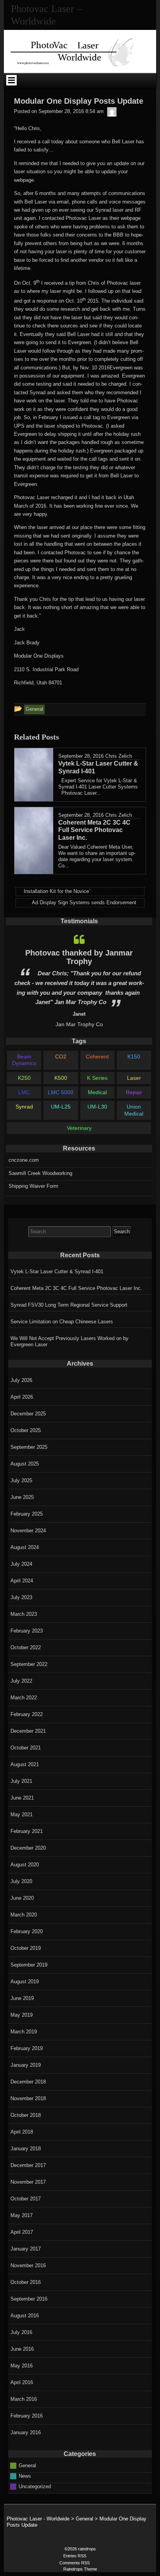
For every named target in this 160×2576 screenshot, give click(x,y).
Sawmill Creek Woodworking (40, 1173)
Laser (134, 1078)
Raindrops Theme (80, 2569)
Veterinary (79, 1128)
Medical (97, 1092)
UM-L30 (97, 1107)
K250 (24, 1078)
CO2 (61, 1057)
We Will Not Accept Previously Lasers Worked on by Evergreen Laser (70, 1341)
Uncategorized (35, 2486)
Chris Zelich (119, 756)
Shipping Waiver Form (33, 1186)
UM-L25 (61, 1107)
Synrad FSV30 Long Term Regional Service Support (69, 1305)
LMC (24, 1092)
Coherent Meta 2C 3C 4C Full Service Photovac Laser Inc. (76, 1288)
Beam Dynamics (24, 1060)
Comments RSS (75, 2563)
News (25, 2476)
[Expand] (11, 80)
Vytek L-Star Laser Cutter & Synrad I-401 (57, 1271)
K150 (134, 1057)
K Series (97, 1078)
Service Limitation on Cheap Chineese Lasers (62, 1322)
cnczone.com (24, 1160)
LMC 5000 (61, 1092)
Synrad (24, 1107)
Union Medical (134, 1110)
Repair (134, 1092)
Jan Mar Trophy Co (79, 1024)
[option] (79, 979)
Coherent (97, 1057)
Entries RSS (75, 2556)
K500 (61, 1078)
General (27, 2465)
